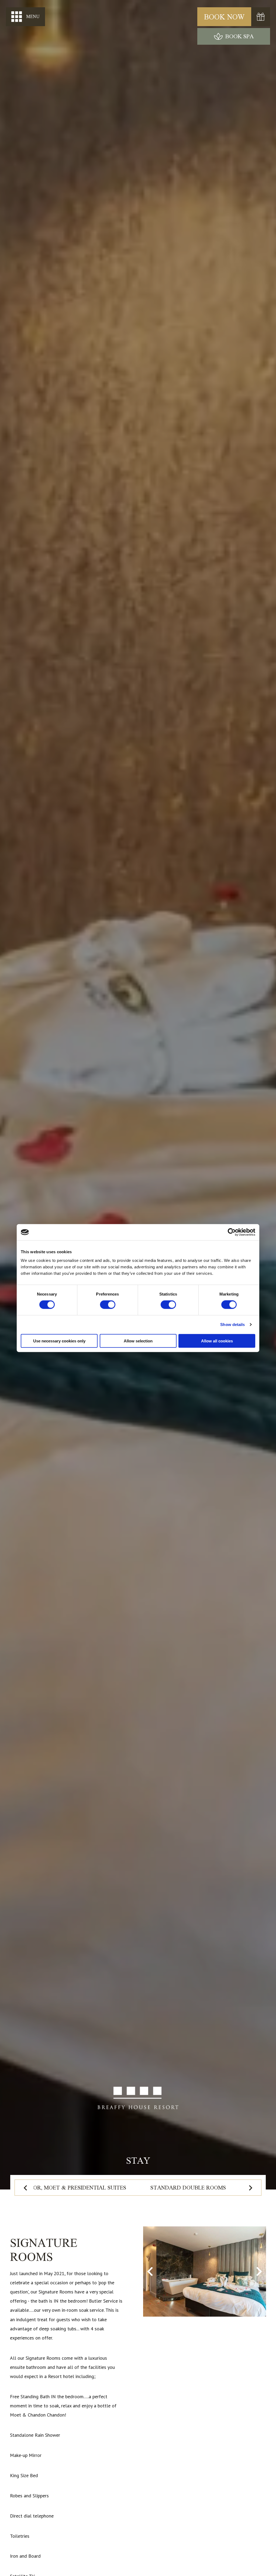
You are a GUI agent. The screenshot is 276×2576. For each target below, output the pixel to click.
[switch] (108, 1305)
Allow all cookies (217, 1341)
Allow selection (138, 1341)
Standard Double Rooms (188, 2187)
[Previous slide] (26, 2188)
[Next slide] (250, 2188)
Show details (232, 1324)
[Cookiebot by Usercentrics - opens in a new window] (232, 1232)
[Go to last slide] (151, 2271)
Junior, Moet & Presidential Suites (74, 2187)
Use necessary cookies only (59, 1341)
